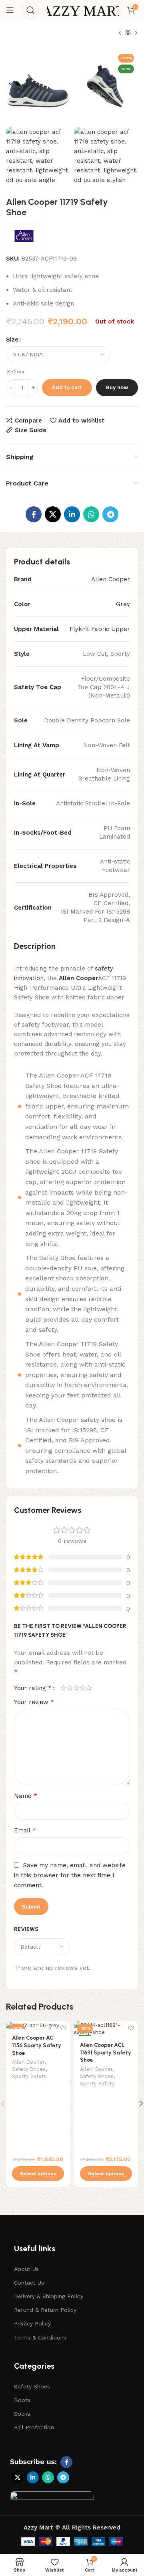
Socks (22, 2414)
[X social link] (53, 514)
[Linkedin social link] (72, 514)
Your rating (33, 1688)
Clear (18, 372)
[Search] (30, 10)
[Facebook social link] (34, 514)
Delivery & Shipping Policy (49, 2296)
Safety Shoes (29, 2069)
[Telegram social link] (110, 514)
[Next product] (136, 33)
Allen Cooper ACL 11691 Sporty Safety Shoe (106, 2052)
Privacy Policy (32, 2323)
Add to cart (67, 387)
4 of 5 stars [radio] (82, 1688)
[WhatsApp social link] (91, 514)
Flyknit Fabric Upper (100, 629)
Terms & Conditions (40, 2337)
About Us (26, 2269)
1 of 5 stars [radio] (63, 1688)
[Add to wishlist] (63, 2028)
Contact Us (29, 2283)
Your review (34, 1702)
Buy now (117, 387)
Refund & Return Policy (45, 2310)
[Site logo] (83, 10)
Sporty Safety (29, 2076)
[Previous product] (120, 33)
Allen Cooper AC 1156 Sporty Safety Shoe (37, 2045)
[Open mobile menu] (10, 10)
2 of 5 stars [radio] (70, 1688)
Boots (22, 2400)
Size (12, 340)
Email (25, 1830)
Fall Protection (34, 2427)
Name (26, 1796)
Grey (123, 604)
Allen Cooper (111, 579)
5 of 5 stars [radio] (89, 1688)
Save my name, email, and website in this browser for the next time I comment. (70, 1875)
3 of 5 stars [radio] (76, 1688)
